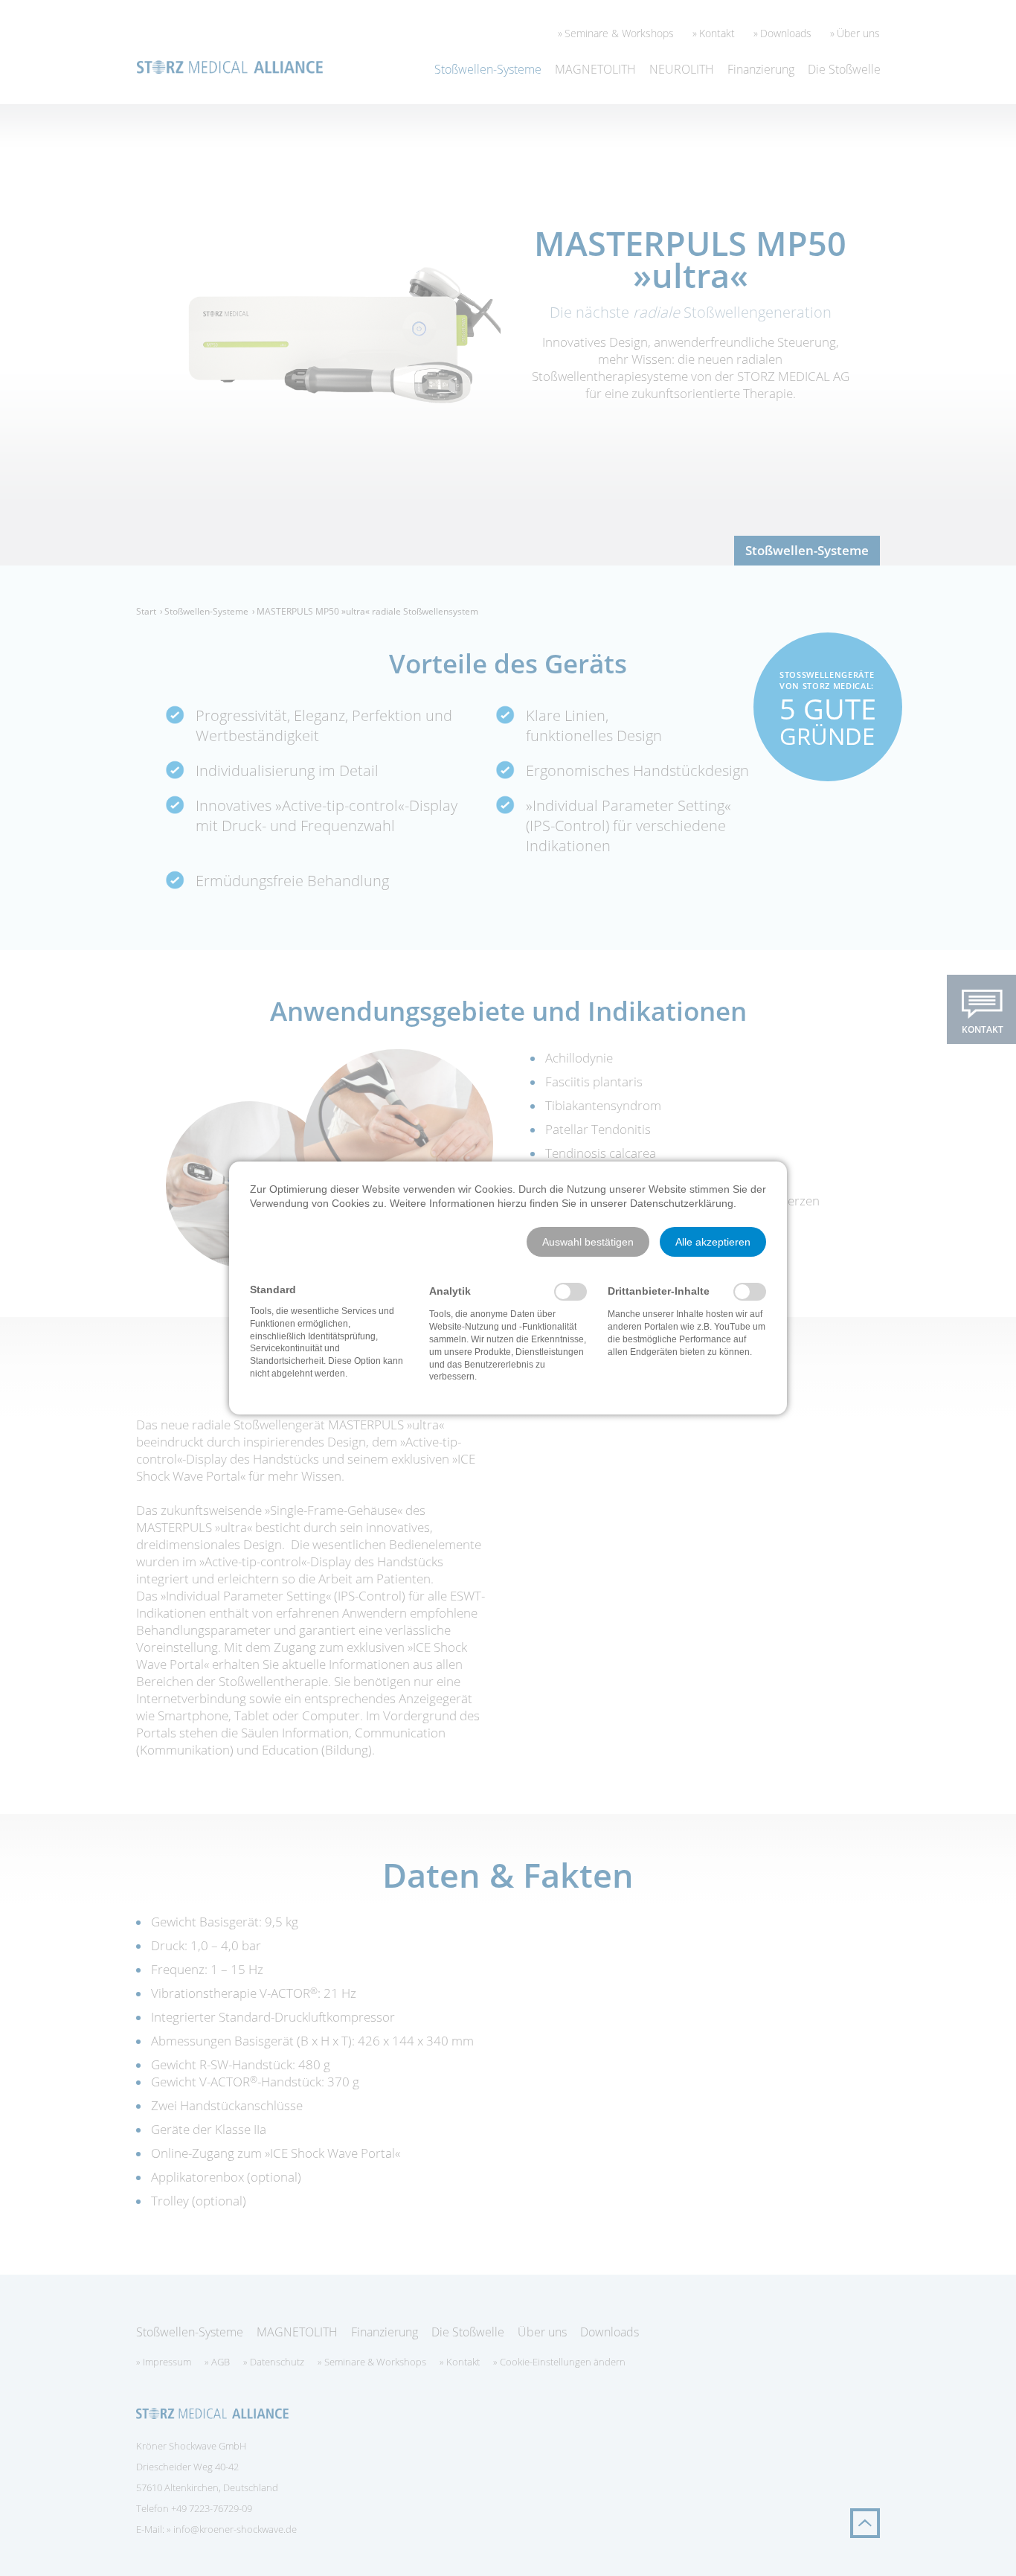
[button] (588, 1242)
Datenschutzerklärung (682, 1203)
